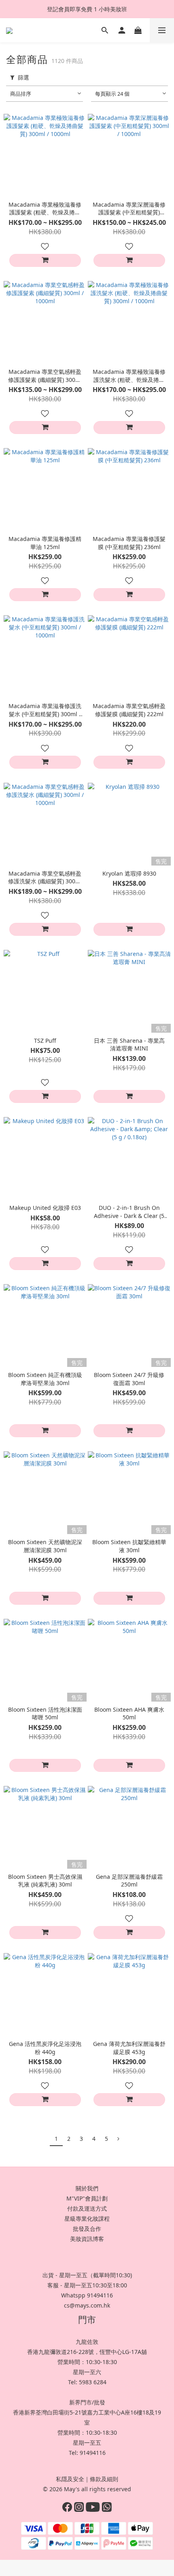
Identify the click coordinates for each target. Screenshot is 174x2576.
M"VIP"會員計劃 (87, 2198)
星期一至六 (87, 2372)
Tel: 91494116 (87, 2453)
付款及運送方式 (87, 2208)
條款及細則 (104, 2479)
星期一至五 (87, 2443)
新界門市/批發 (87, 2402)
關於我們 (87, 2188)
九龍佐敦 (87, 2342)
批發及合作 (87, 2229)
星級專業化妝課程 (87, 2219)
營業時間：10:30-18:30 (87, 2362)
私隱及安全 (70, 2479)
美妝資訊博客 (87, 2239)
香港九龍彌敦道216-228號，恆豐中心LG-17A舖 (87, 2352)
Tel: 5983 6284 (87, 2382)
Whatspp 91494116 (87, 2295)
